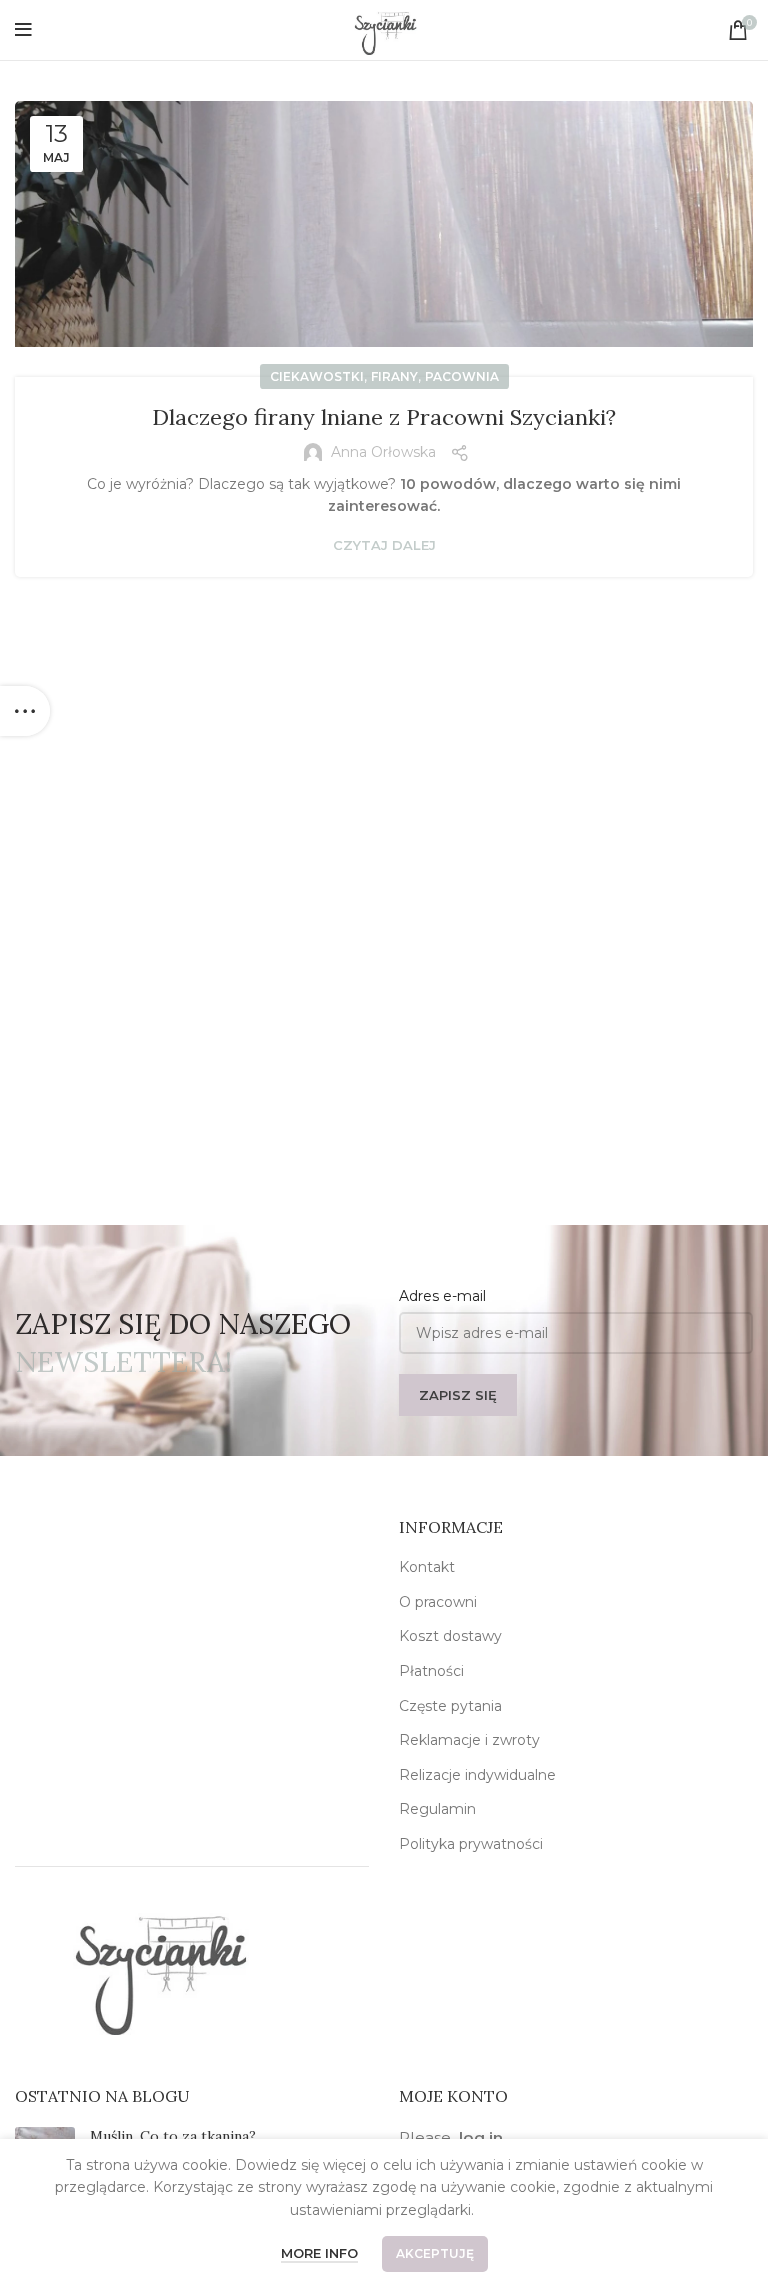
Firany (394, 376)
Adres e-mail (442, 1296)
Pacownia (462, 376)
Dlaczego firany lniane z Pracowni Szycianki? (384, 417)
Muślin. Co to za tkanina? (173, 2136)
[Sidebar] (25, 711)
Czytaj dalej (384, 545)
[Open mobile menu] (23, 30)
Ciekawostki (317, 376)
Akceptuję (435, 2253)
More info (319, 2253)
